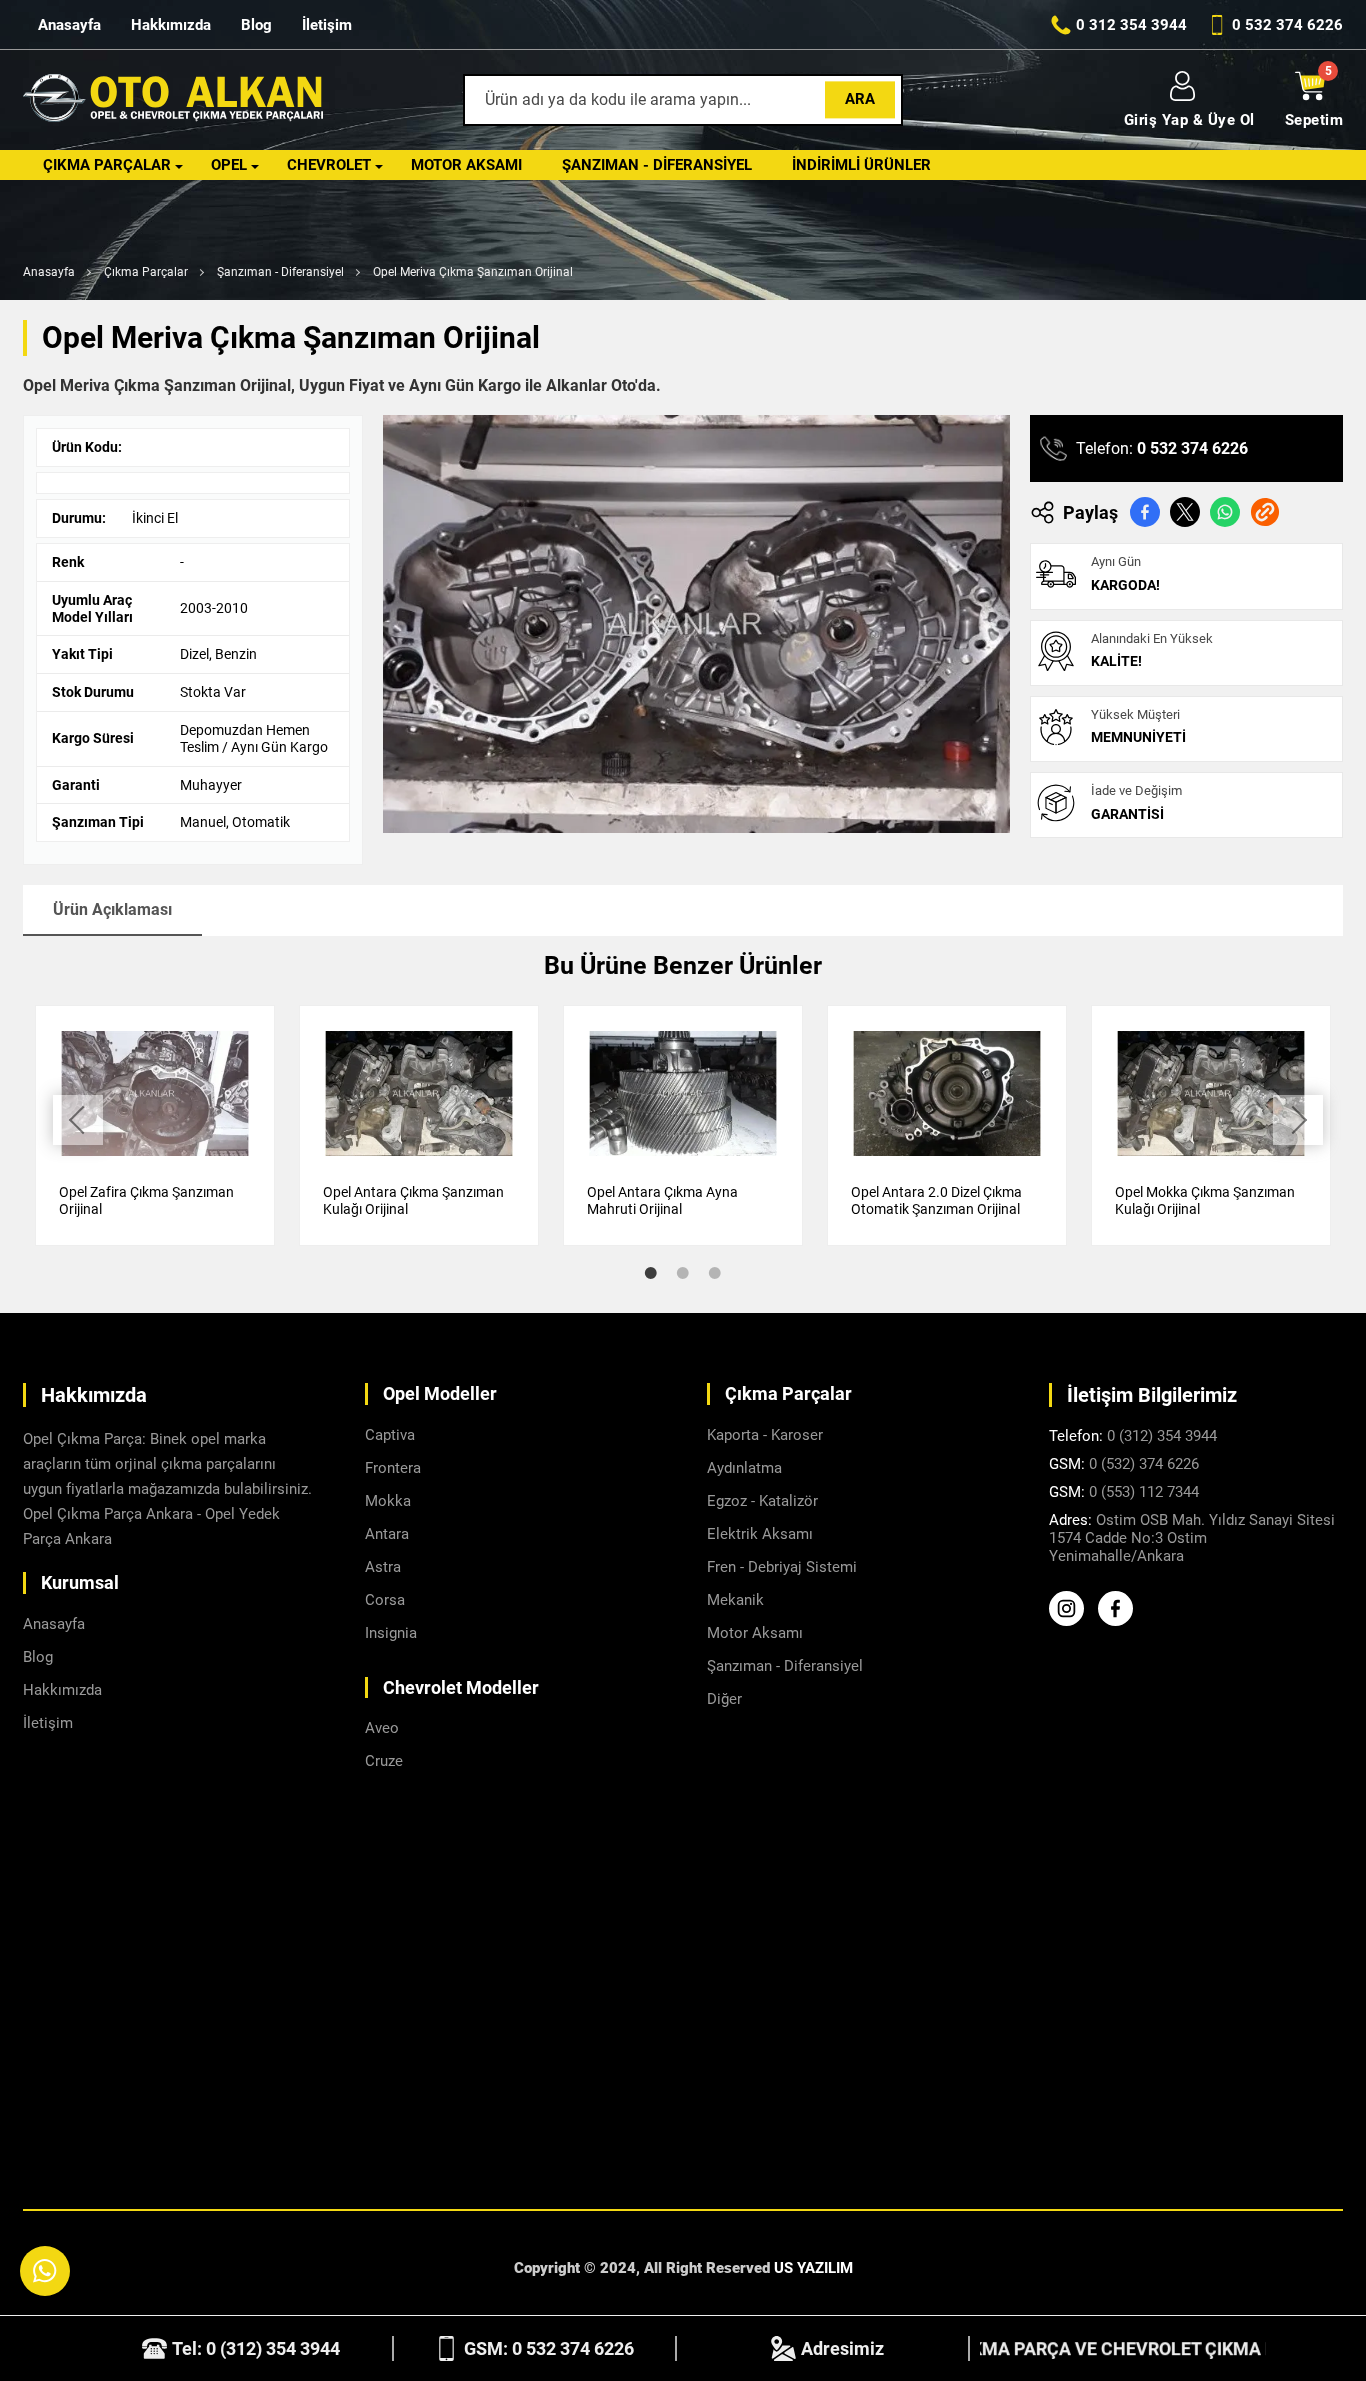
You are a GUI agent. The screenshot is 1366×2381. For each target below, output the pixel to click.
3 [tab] (715, 1273)
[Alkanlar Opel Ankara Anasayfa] (173, 100)
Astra (383, 1567)
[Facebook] (1120, 1621)
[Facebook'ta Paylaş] (1145, 512)
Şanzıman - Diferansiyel (657, 165)
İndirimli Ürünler (861, 165)
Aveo (382, 1728)
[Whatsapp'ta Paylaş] (1225, 512)
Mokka (388, 1501)
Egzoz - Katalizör (762, 1501)
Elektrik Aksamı (760, 1534)
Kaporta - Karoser (765, 1435)
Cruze (384, 1761)
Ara (860, 99)
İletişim (327, 25)
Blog (256, 25)
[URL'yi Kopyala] (1265, 512)
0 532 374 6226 (1192, 448)
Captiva (390, 1435)
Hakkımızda (171, 25)
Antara (387, 1534)
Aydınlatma (744, 1468)
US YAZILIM (813, 2268)
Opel (229, 165)
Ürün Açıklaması (112, 909)
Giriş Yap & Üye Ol (1189, 120)
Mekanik (735, 1600)
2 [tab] (683, 1273)
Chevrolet (329, 165)
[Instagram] (1071, 1621)
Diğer (724, 1699)
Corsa (385, 1600)
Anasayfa (69, 25)
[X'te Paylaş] (1185, 512)
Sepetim (1314, 120)
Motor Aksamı (466, 165)
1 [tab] (651, 1273)
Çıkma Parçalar (107, 165)
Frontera (393, 1468)
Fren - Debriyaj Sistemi (782, 1567)
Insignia (391, 1633)
